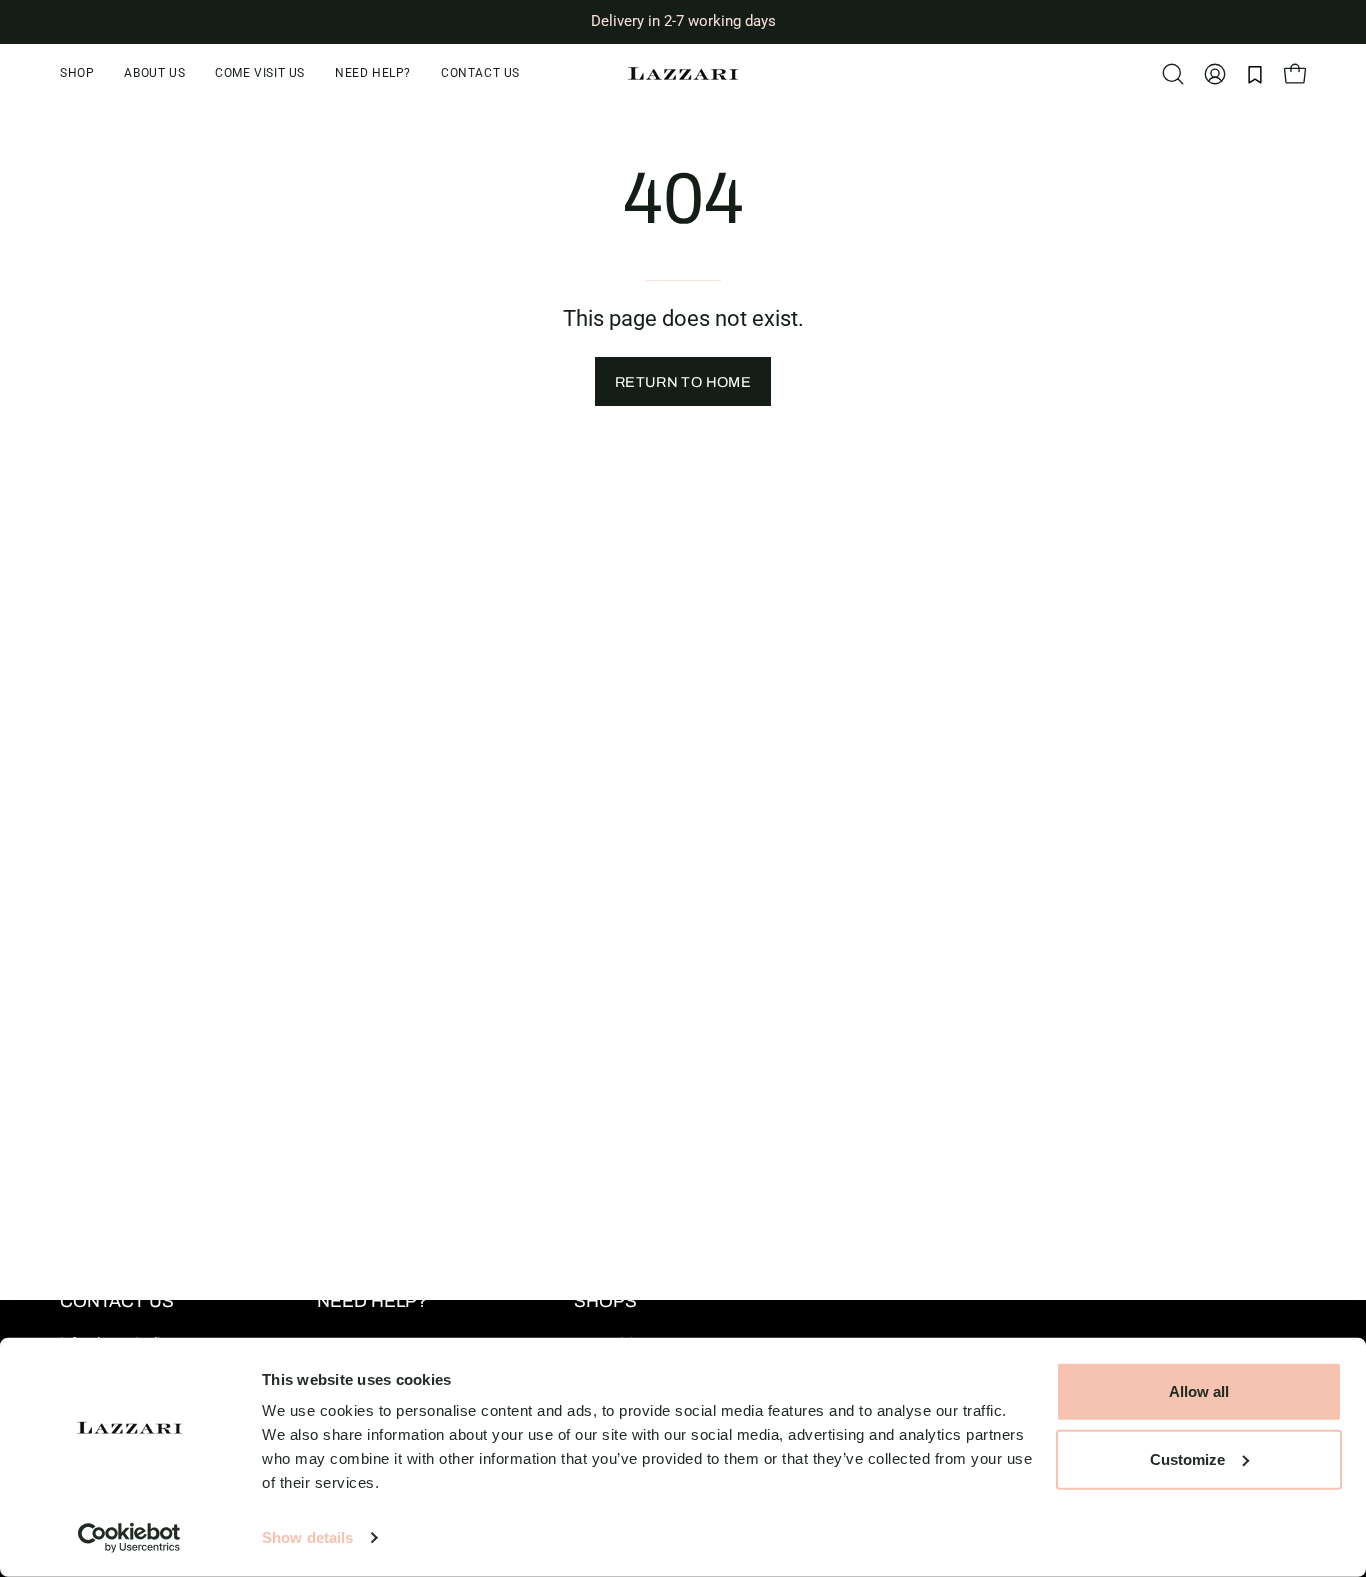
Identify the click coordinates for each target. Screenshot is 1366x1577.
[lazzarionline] (683, 73)
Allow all (1199, 1391)
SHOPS (605, 1301)
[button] (373, 74)
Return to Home (683, 382)
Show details (307, 1537)
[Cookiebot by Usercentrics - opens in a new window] (129, 1538)
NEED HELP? (372, 1301)
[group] (683, 21)
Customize (1187, 1458)
